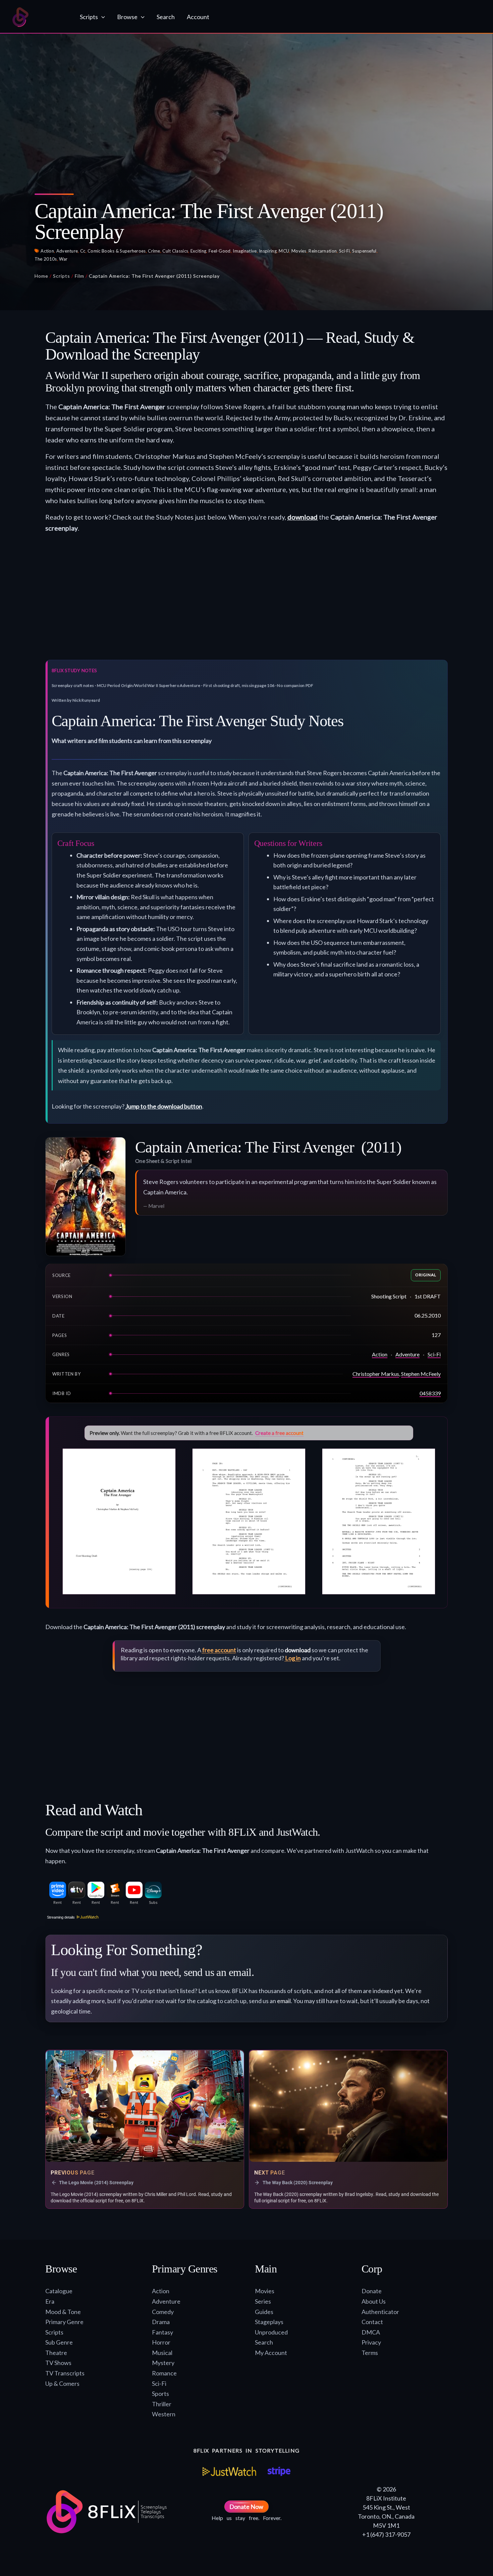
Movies (299, 251)
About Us (374, 2301)
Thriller (162, 2404)
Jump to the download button (164, 1106)
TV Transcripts (65, 2373)
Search (264, 2342)
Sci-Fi (345, 251)
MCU (284, 251)
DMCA (371, 2332)
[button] (101, 17)
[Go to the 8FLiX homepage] (39, 17)
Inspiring (268, 251)
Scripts (62, 276)
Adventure (67, 251)
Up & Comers (62, 2383)
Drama (161, 2322)
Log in (293, 1658)
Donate (372, 2291)
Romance (164, 2373)
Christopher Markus (376, 1374)
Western (164, 2414)
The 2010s (46, 259)
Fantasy (162, 2332)
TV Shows (58, 2363)
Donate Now (246, 2507)
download (303, 517)
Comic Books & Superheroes (117, 251)
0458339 (430, 1393)
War (63, 259)
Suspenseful (364, 251)
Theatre (56, 2353)
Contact (372, 2322)
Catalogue (59, 2291)
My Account (271, 2353)
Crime (154, 251)
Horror (161, 2342)
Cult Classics (175, 251)
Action (47, 251)
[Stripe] (279, 2471)
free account (219, 1650)
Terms (370, 2353)
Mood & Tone (63, 2312)
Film (79, 276)
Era (50, 2301)
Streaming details (61, 1917)
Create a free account (279, 1433)
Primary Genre (64, 2322)
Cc (83, 251)
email (284, 2001)
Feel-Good (220, 251)
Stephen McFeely (421, 1374)
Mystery (163, 2363)
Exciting (198, 251)
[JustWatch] (229, 2471)
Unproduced (271, 2332)
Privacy (371, 2342)
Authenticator (380, 2312)
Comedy (163, 2312)
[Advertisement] (246, 599)
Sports (160, 2394)
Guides (264, 2312)
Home (41, 276)
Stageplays (269, 2322)
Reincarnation (323, 251)
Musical (162, 2353)
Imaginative (245, 251)
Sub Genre (59, 2342)
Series (263, 2301)
